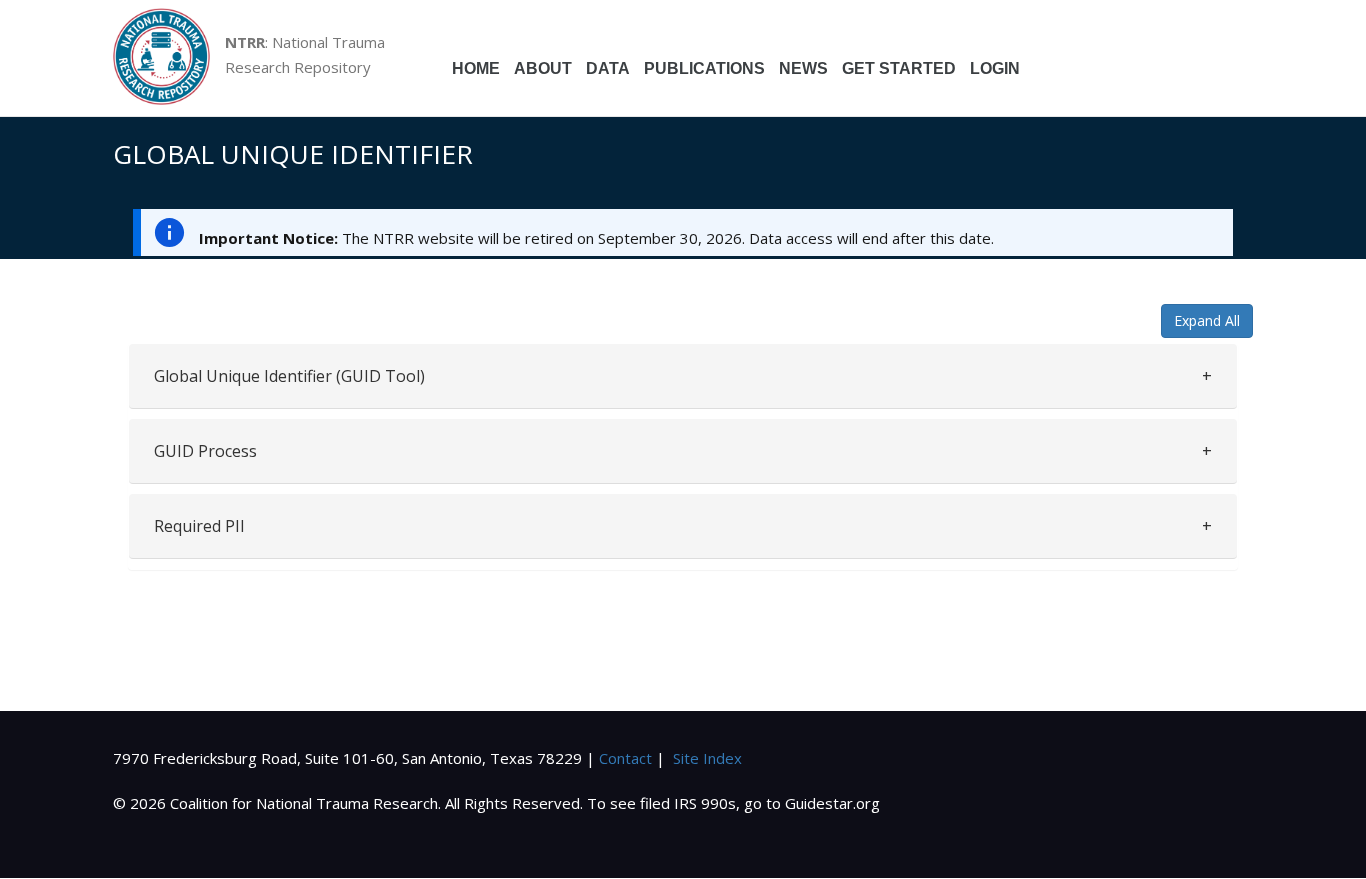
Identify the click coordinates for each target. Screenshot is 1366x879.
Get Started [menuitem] (899, 68)
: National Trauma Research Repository (305, 54)
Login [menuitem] (995, 68)
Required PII (199, 526)
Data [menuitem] (608, 68)
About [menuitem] (543, 68)
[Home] (169, 58)
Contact (625, 758)
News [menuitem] (803, 68)
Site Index (707, 758)
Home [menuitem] (476, 68)
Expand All (1207, 320)
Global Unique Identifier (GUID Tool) (289, 376)
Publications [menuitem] (704, 68)
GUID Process (205, 451)
